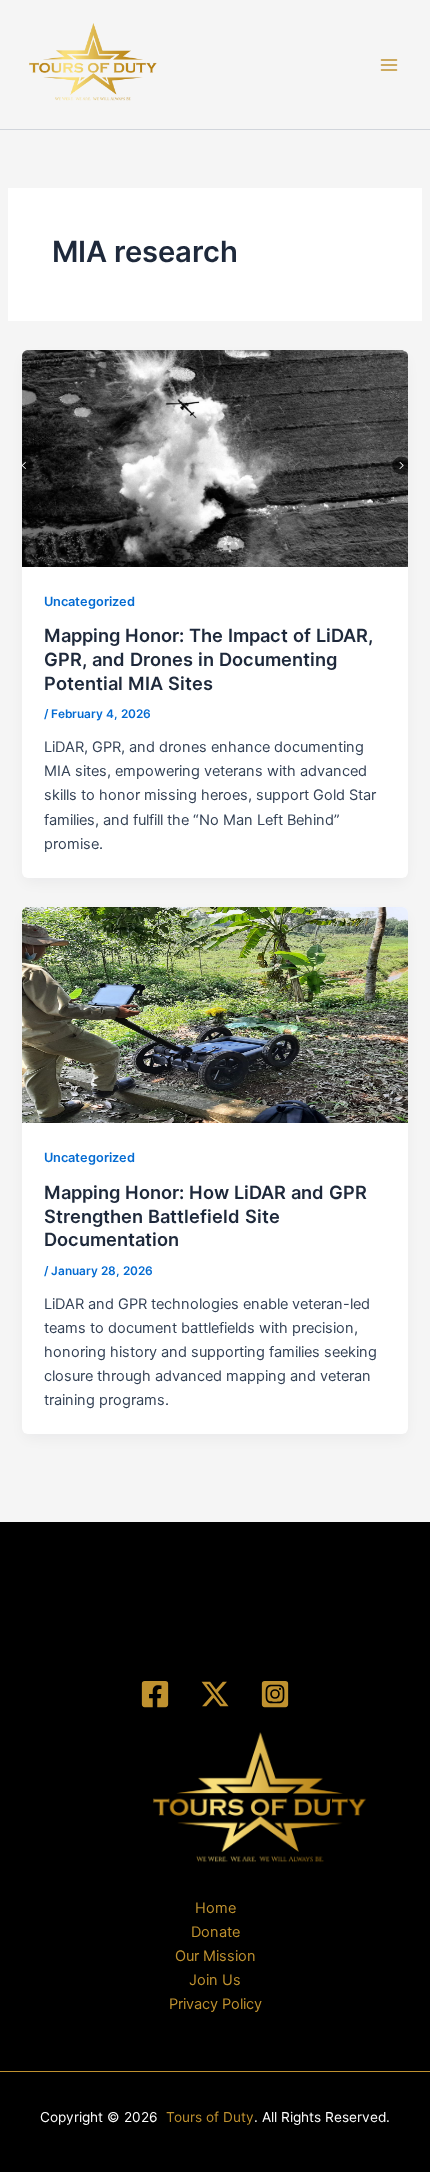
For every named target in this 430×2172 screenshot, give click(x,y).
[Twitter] (215, 1694)
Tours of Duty (210, 2117)
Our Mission (215, 1956)
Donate (215, 1932)
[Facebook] (155, 1694)
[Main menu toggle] (389, 65)
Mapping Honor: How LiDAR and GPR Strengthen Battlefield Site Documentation (205, 1215)
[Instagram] (275, 1694)
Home (215, 1908)
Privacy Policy (215, 2004)
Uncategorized (89, 601)
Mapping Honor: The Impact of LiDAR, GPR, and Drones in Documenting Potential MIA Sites (208, 658)
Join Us (215, 1980)
